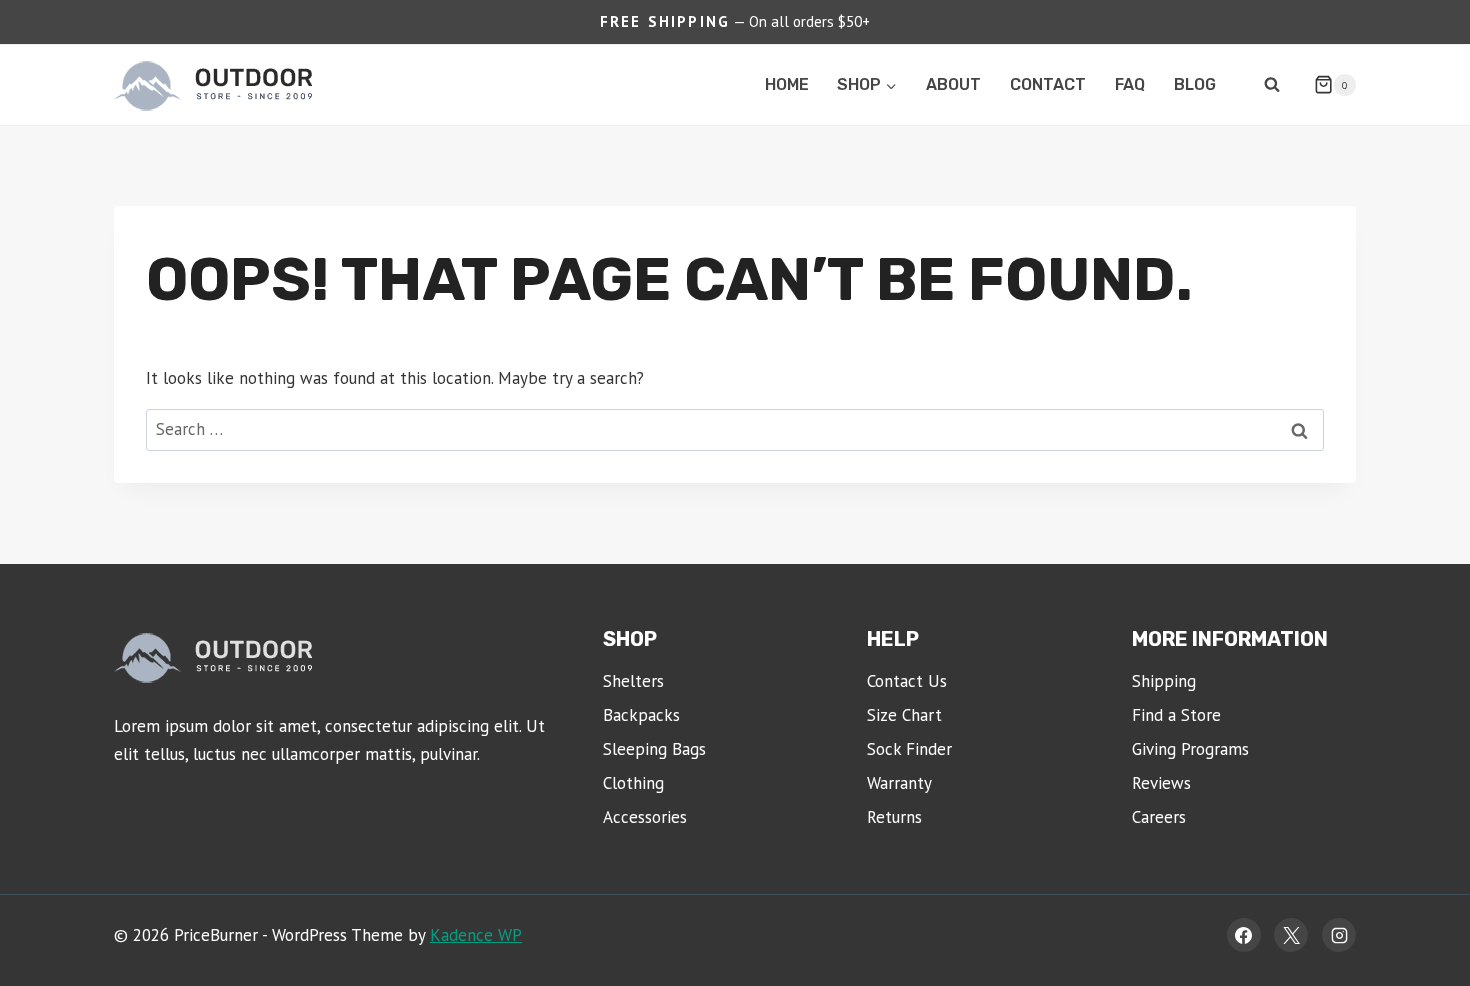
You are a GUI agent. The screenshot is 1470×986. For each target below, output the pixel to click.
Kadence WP (476, 935)
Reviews (1161, 783)
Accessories (645, 817)
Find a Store (1176, 715)
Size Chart (904, 715)
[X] (1291, 935)
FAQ (1130, 84)
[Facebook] (1244, 935)
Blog (1195, 84)
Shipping (1164, 681)
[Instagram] (1339, 935)
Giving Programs (1190, 749)
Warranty (899, 783)
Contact (1048, 84)
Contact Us (907, 681)
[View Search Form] (1272, 85)
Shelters (633, 681)
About (953, 84)
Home (787, 84)
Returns (894, 817)
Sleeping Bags (654, 749)
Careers (1159, 817)
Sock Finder (909, 749)
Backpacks (641, 715)
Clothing (633, 783)
